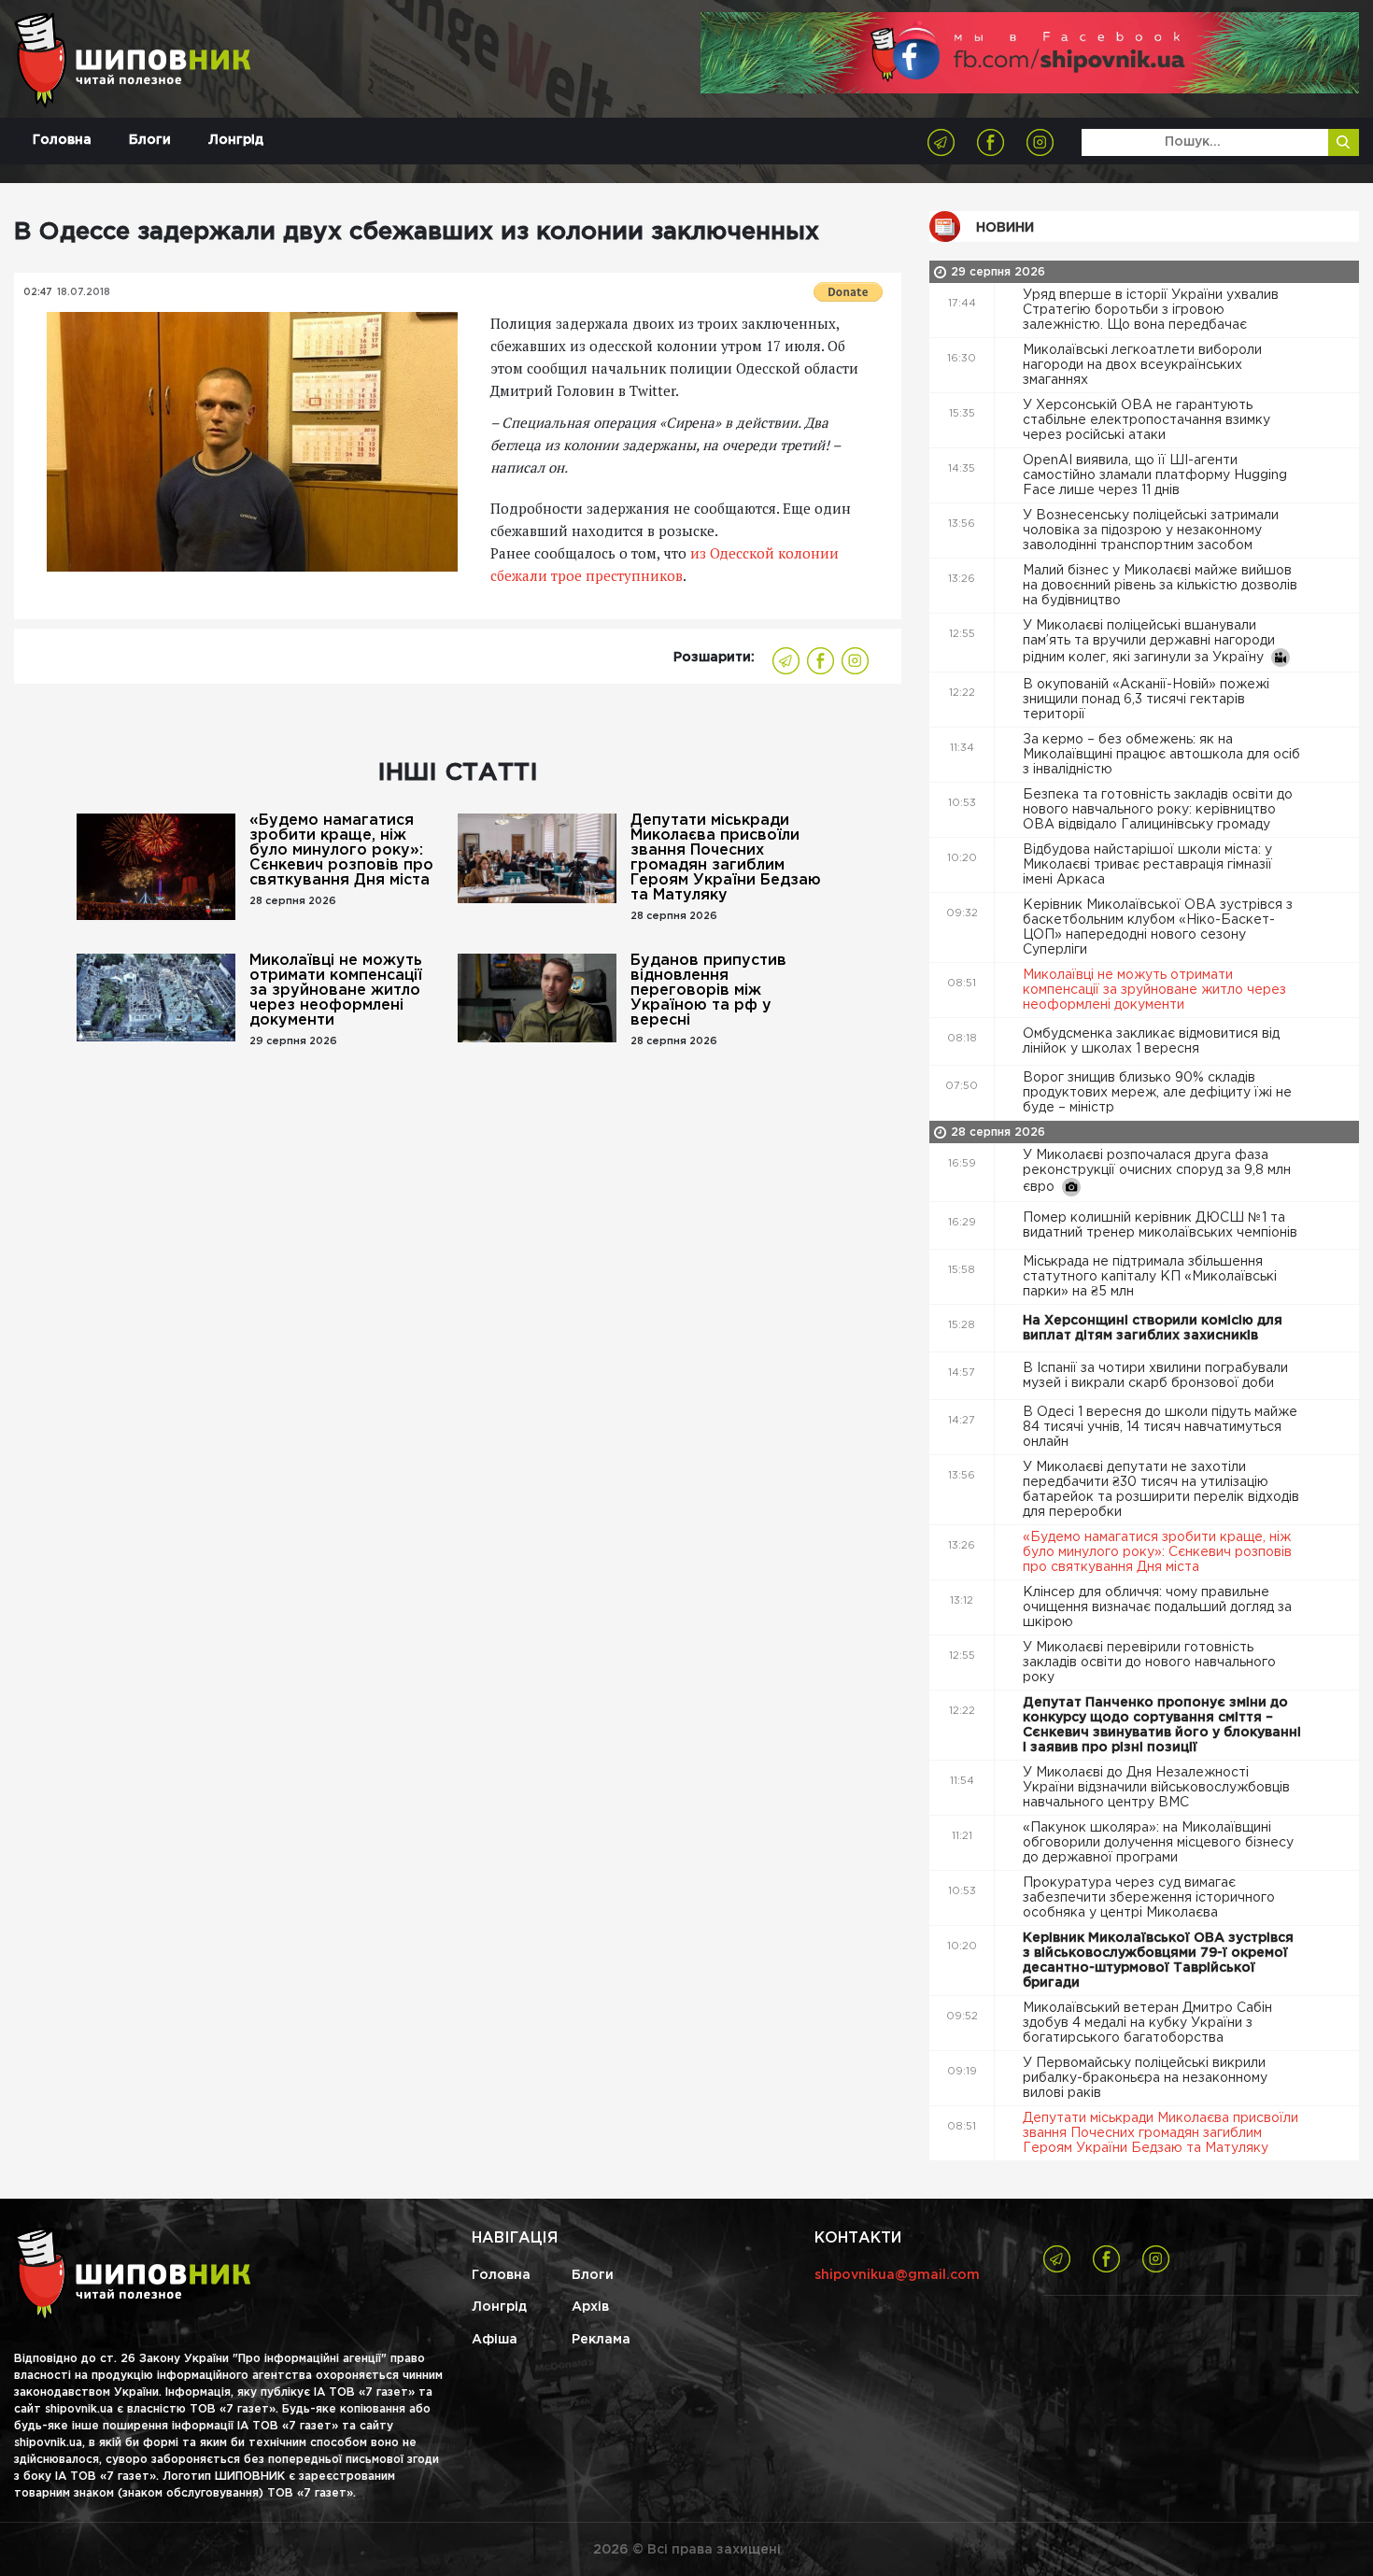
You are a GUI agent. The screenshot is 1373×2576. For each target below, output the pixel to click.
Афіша (495, 2340)
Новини (1005, 228)
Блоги (150, 140)
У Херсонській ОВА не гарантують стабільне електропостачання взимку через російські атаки (1147, 420)
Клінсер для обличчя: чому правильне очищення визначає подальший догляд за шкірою (1157, 1607)
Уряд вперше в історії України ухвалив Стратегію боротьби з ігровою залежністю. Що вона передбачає (1151, 310)
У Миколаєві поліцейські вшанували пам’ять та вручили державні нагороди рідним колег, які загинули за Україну (1149, 642)
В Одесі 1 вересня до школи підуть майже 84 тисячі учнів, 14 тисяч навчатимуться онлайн (1160, 1427)
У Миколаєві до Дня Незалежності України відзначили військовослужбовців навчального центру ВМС (1156, 1788)
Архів (590, 2307)
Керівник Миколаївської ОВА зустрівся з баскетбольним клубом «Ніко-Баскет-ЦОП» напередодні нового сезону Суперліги (1158, 927)
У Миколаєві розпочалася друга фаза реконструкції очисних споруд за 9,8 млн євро (1157, 1171)
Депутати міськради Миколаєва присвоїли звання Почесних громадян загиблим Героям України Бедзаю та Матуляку (726, 858)
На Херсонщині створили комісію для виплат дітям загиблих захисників (1153, 1328)
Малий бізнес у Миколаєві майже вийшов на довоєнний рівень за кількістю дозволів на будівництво (1160, 586)
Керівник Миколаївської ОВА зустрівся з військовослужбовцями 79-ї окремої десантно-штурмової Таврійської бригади (1158, 1960)
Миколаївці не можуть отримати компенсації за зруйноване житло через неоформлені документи (336, 991)
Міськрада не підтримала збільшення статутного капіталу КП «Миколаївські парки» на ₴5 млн (1150, 1277)
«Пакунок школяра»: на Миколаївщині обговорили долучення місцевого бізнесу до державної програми (1158, 1843)
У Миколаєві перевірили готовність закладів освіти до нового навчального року (1149, 1663)
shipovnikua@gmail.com (897, 2275)
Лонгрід (236, 140)
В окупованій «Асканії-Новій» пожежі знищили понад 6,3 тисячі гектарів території (1146, 700)
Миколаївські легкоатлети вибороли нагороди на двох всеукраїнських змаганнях (1142, 365)
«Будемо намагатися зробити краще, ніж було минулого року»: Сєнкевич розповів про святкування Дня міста (341, 850)
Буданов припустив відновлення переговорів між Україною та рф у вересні (708, 991)
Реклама (601, 2340)
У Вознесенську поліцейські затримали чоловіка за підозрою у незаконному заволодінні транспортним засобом (1151, 531)
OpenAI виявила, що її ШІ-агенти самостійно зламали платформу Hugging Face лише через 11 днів (1155, 475)
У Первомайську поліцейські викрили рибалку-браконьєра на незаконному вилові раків (1145, 2078)
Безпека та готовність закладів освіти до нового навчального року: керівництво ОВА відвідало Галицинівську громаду (1158, 810)
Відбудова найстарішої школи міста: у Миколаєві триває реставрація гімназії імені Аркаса (1147, 865)
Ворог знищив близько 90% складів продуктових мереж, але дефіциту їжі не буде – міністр (1157, 1093)
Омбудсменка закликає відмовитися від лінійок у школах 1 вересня (1151, 1041)
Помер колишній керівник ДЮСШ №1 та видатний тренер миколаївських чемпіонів (1162, 1225)
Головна (62, 140)
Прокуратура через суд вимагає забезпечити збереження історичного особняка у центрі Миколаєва (1149, 1898)
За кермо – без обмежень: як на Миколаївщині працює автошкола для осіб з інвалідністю (1161, 755)
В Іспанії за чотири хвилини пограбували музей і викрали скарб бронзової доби (1155, 1376)
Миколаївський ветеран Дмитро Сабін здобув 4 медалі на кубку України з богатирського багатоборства (1147, 2023)
